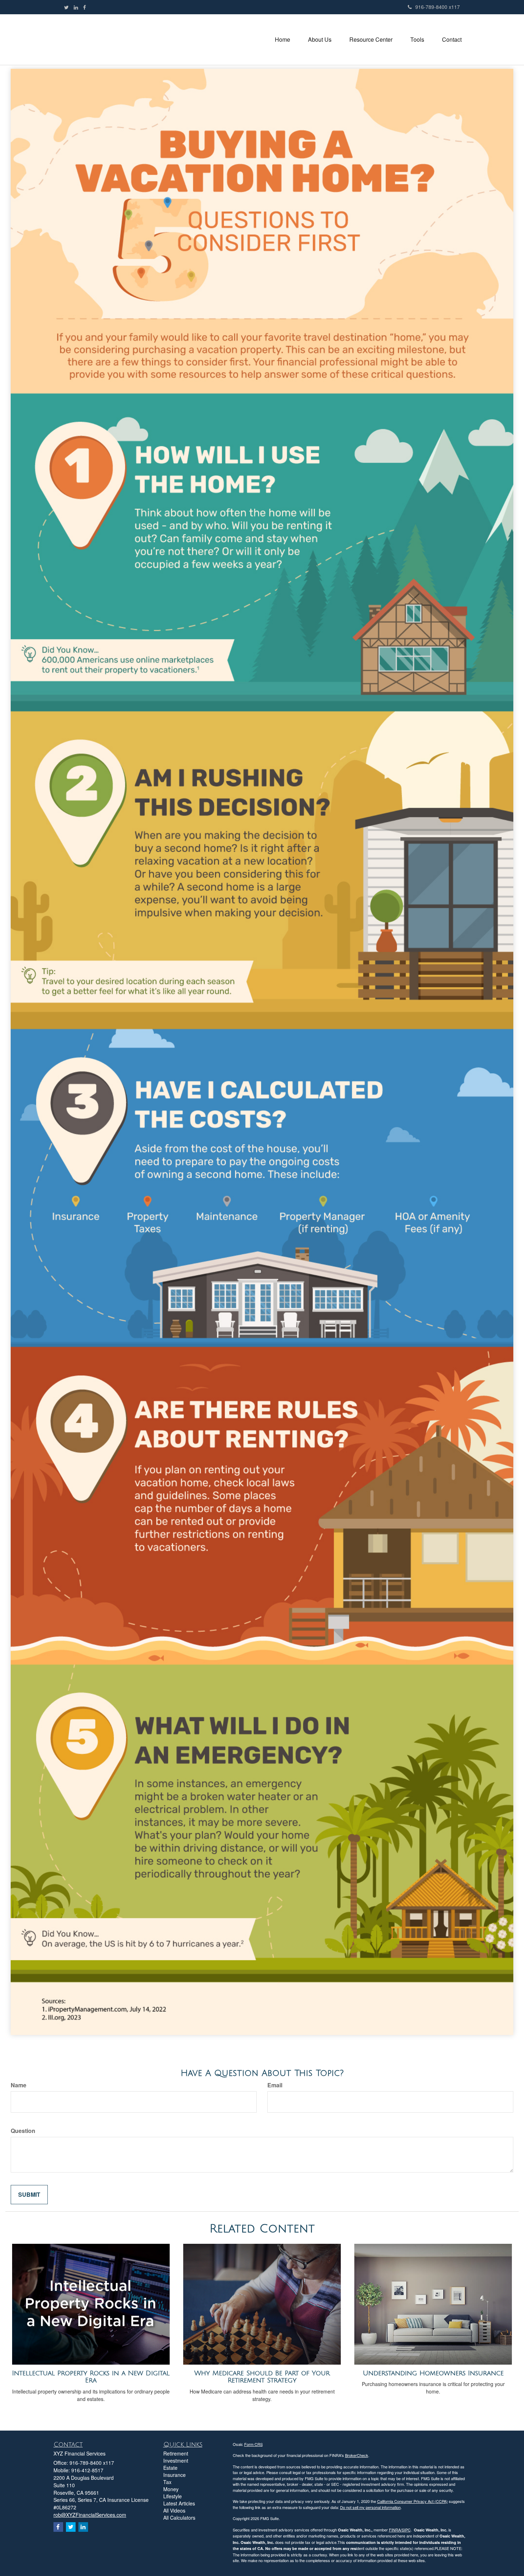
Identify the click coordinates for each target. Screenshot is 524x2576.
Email (275, 2085)
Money (171, 2489)
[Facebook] (84, 7)
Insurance (174, 2475)
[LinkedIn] (76, 7)
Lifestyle (173, 2496)
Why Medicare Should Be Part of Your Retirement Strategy (262, 2377)
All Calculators (179, 2518)
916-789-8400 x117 (438, 7)
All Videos (174, 2510)
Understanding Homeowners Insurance (433, 2373)
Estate (170, 2468)
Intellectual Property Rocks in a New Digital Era (91, 2377)
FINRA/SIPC (400, 2530)
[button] (320, 40)
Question (23, 2131)
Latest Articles (179, 2503)
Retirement (176, 2453)
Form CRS (253, 2444)
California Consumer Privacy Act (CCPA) (412, 2501)
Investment (176, 2461)
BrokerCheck (357, 2455)
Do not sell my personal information (370, 2507)
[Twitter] (66, 7)
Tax (167, 2482)
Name (19, 2085)
